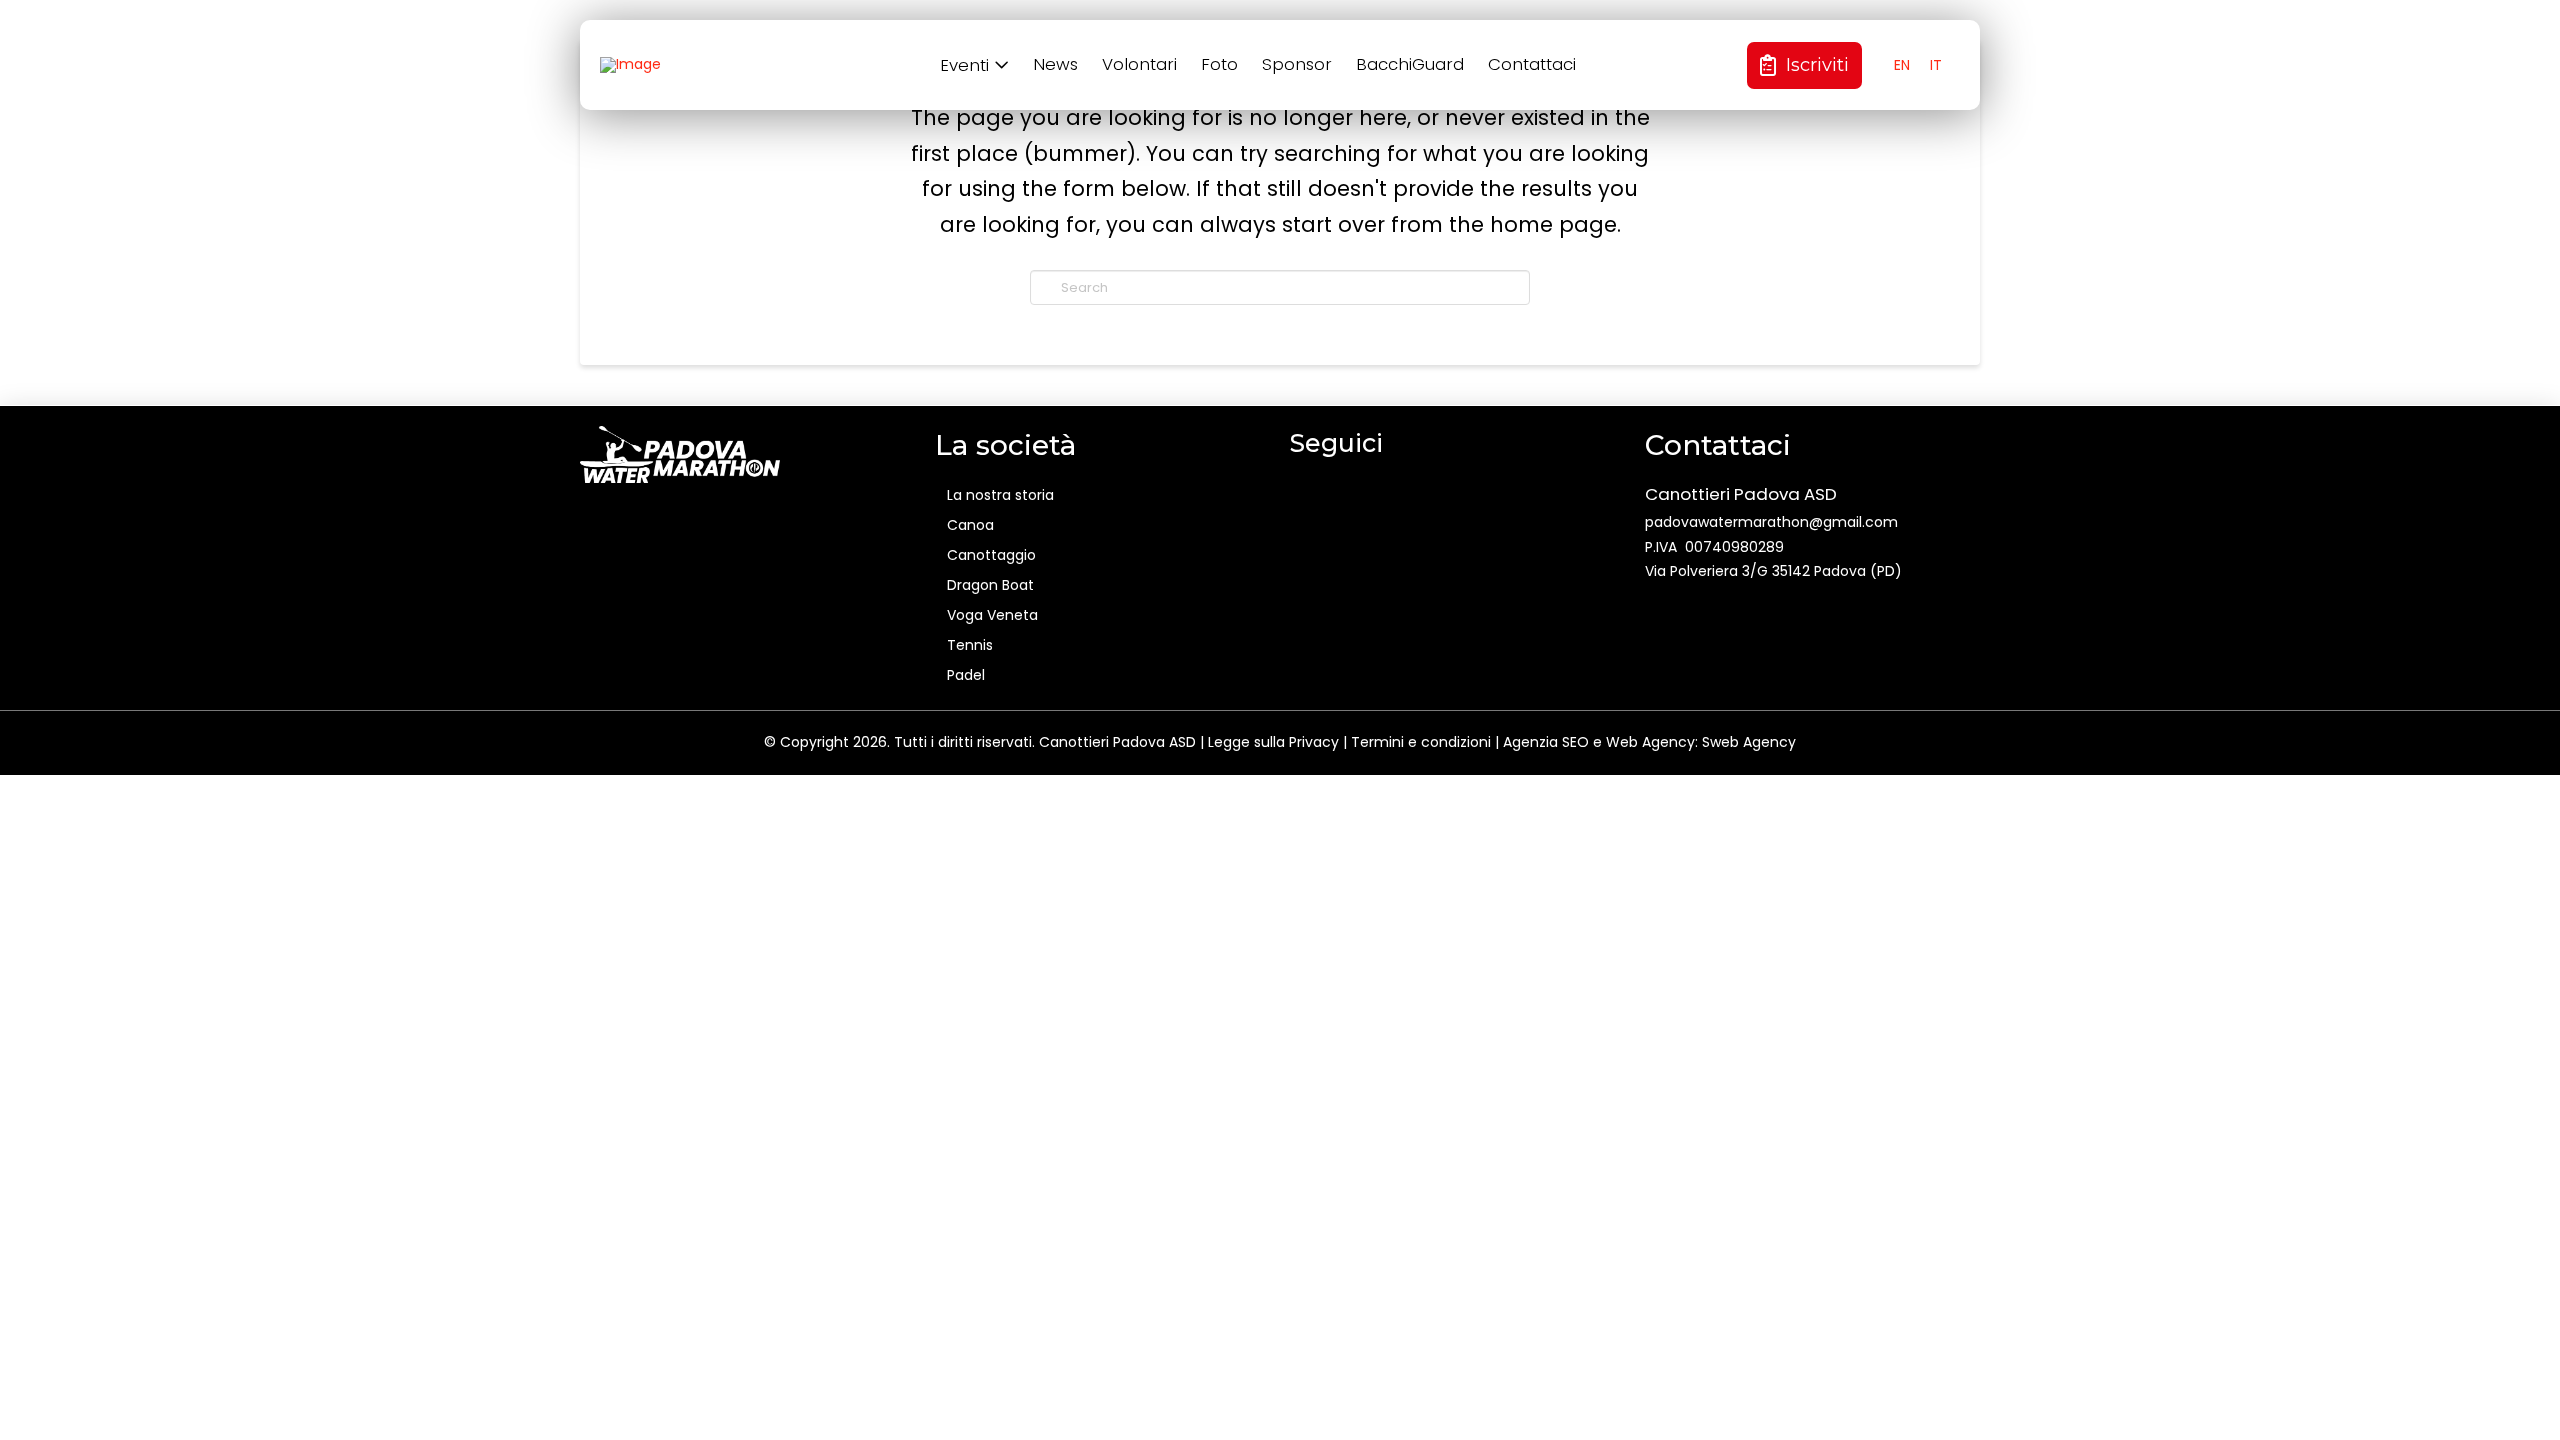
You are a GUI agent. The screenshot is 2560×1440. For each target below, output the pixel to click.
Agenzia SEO (1546, 742)
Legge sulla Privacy (1273, 742)
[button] (977, 65)
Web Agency (1650, 742)
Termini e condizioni (1421, 742)
